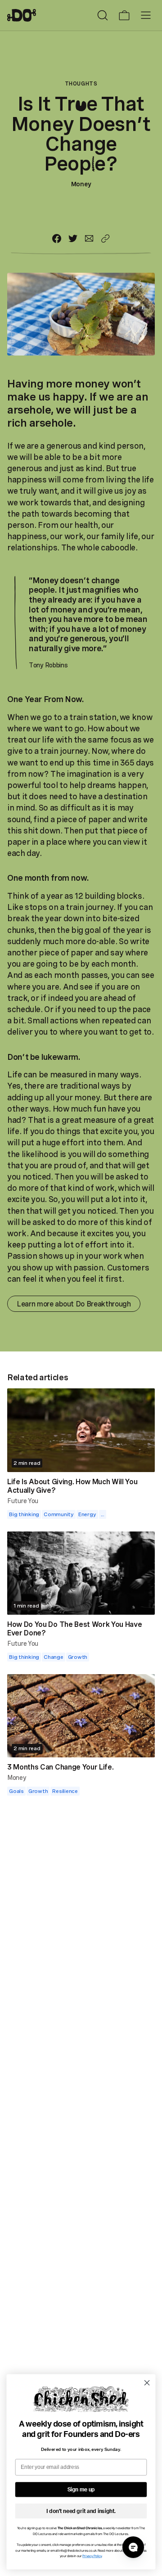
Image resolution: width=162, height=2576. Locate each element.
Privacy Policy (92, 2556)
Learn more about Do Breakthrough (74, 1304)
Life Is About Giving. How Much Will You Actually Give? (72, 1486)
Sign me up (81, 2490)
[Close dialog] (147, 2383)
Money (81, 184)
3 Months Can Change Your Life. (60, 1767)
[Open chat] (133, 2547)
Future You (23, 1501)
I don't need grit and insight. (81, 2511)
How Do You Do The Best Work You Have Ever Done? (74, 1628)
